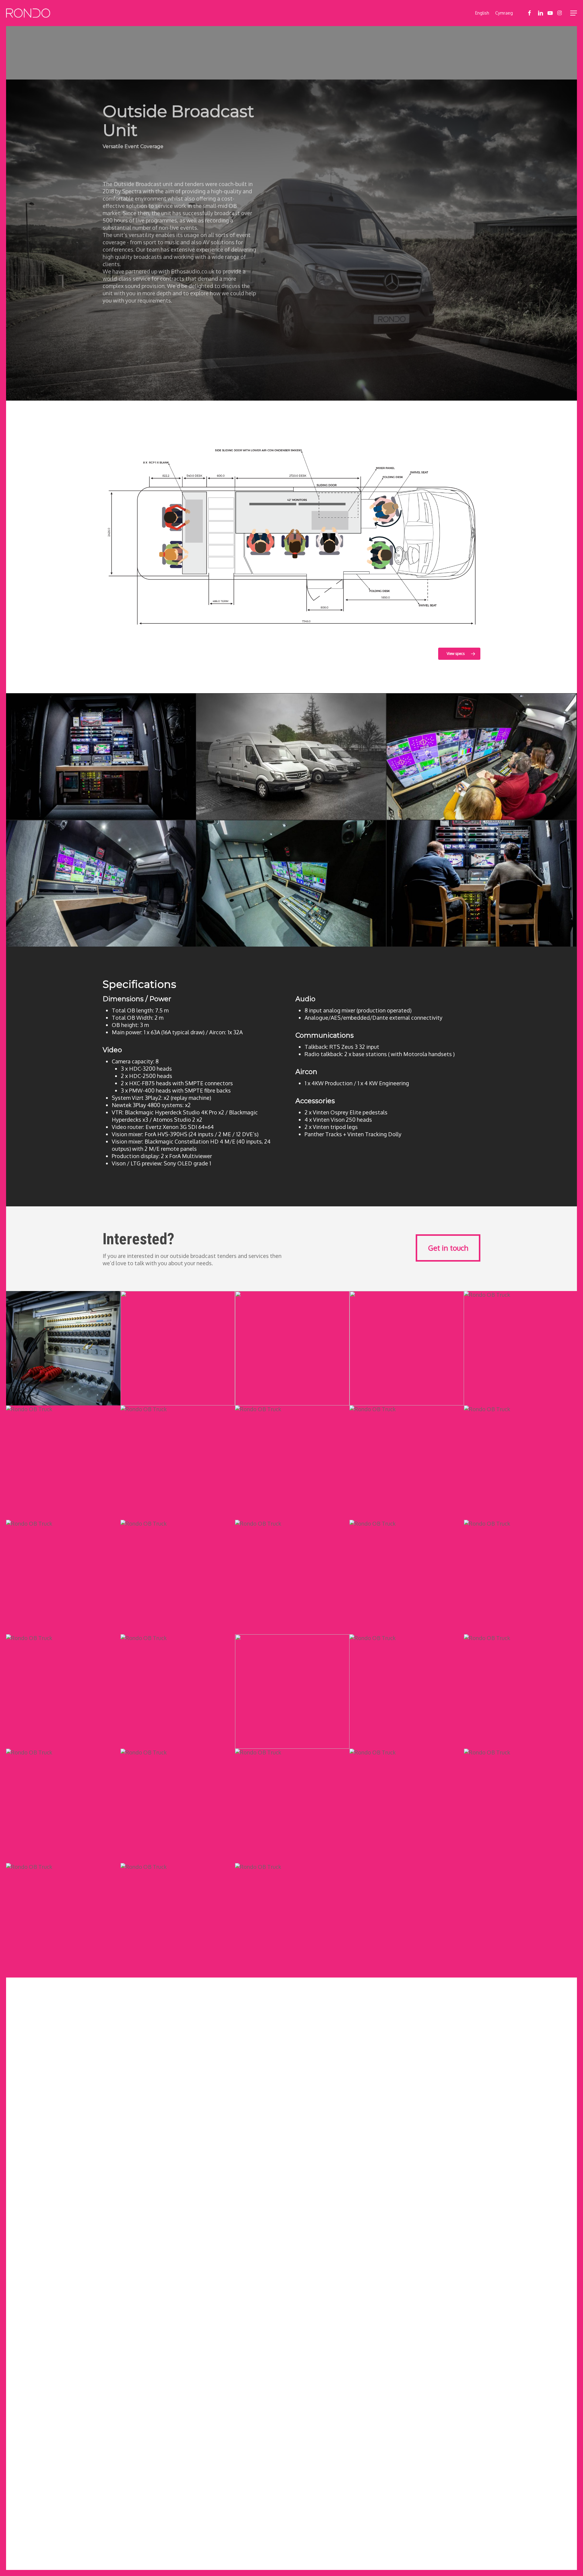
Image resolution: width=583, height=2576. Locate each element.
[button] (574, 13)
